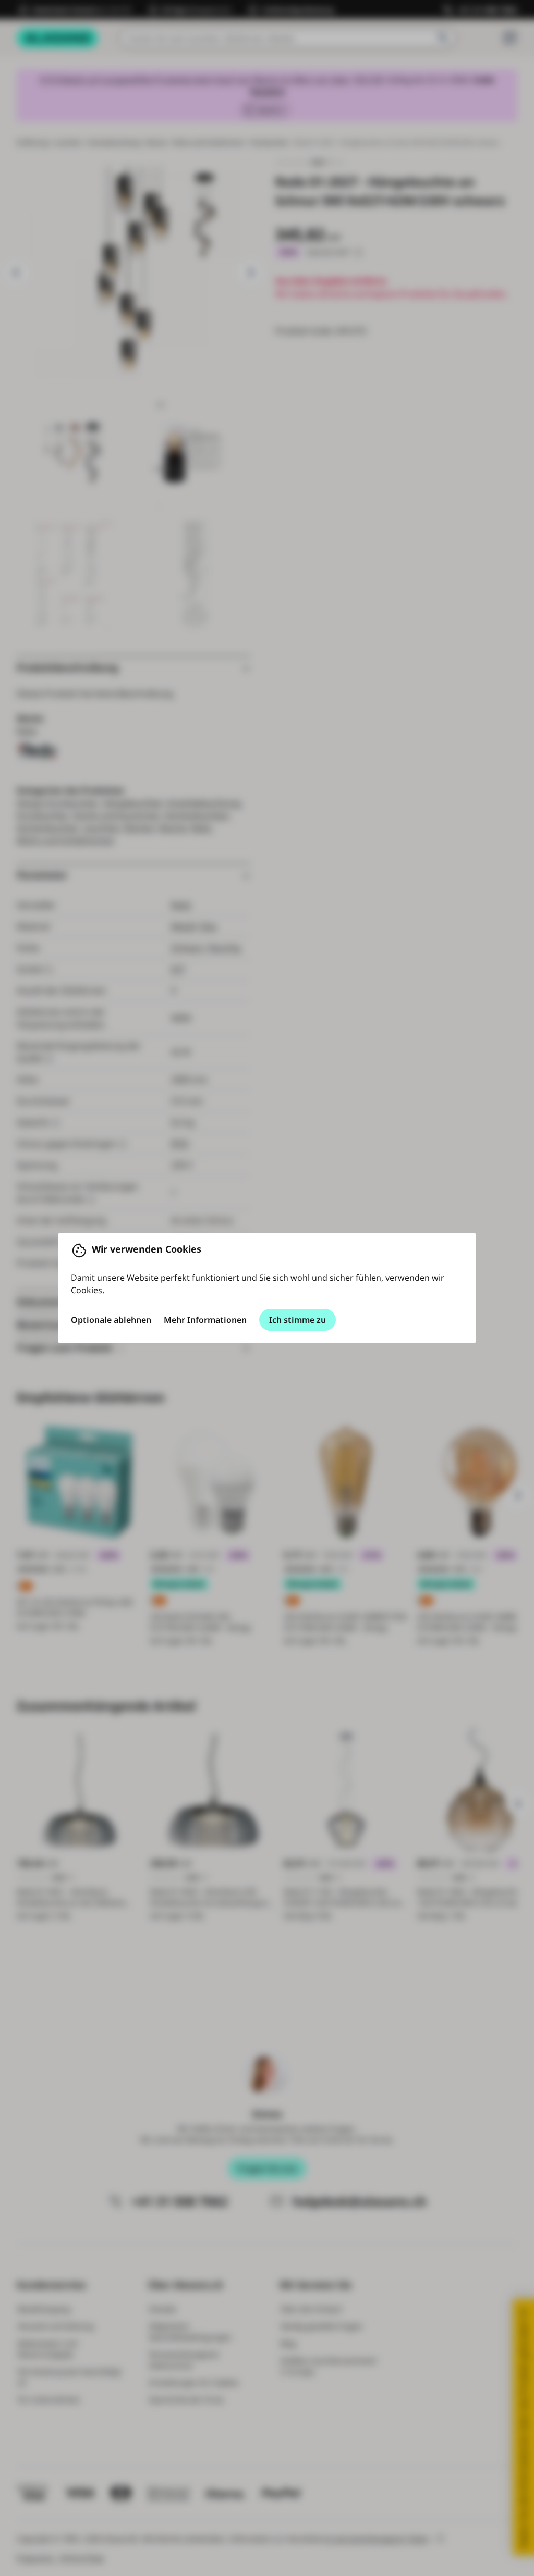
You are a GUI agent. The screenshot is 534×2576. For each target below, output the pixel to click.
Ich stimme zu (298, 1320)
